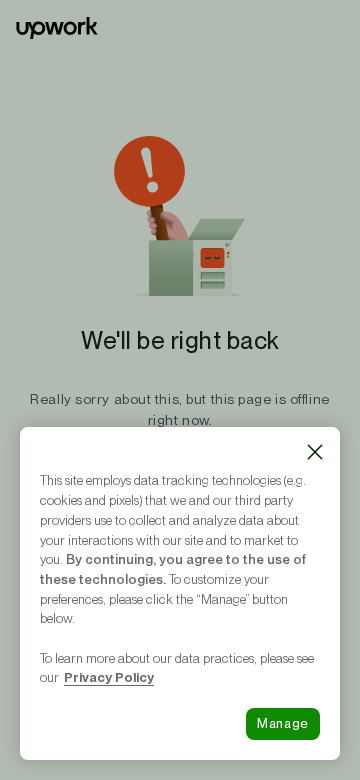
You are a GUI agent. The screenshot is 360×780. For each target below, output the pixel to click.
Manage (283, 723)
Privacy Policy (109, 677)
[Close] (315, 452)
